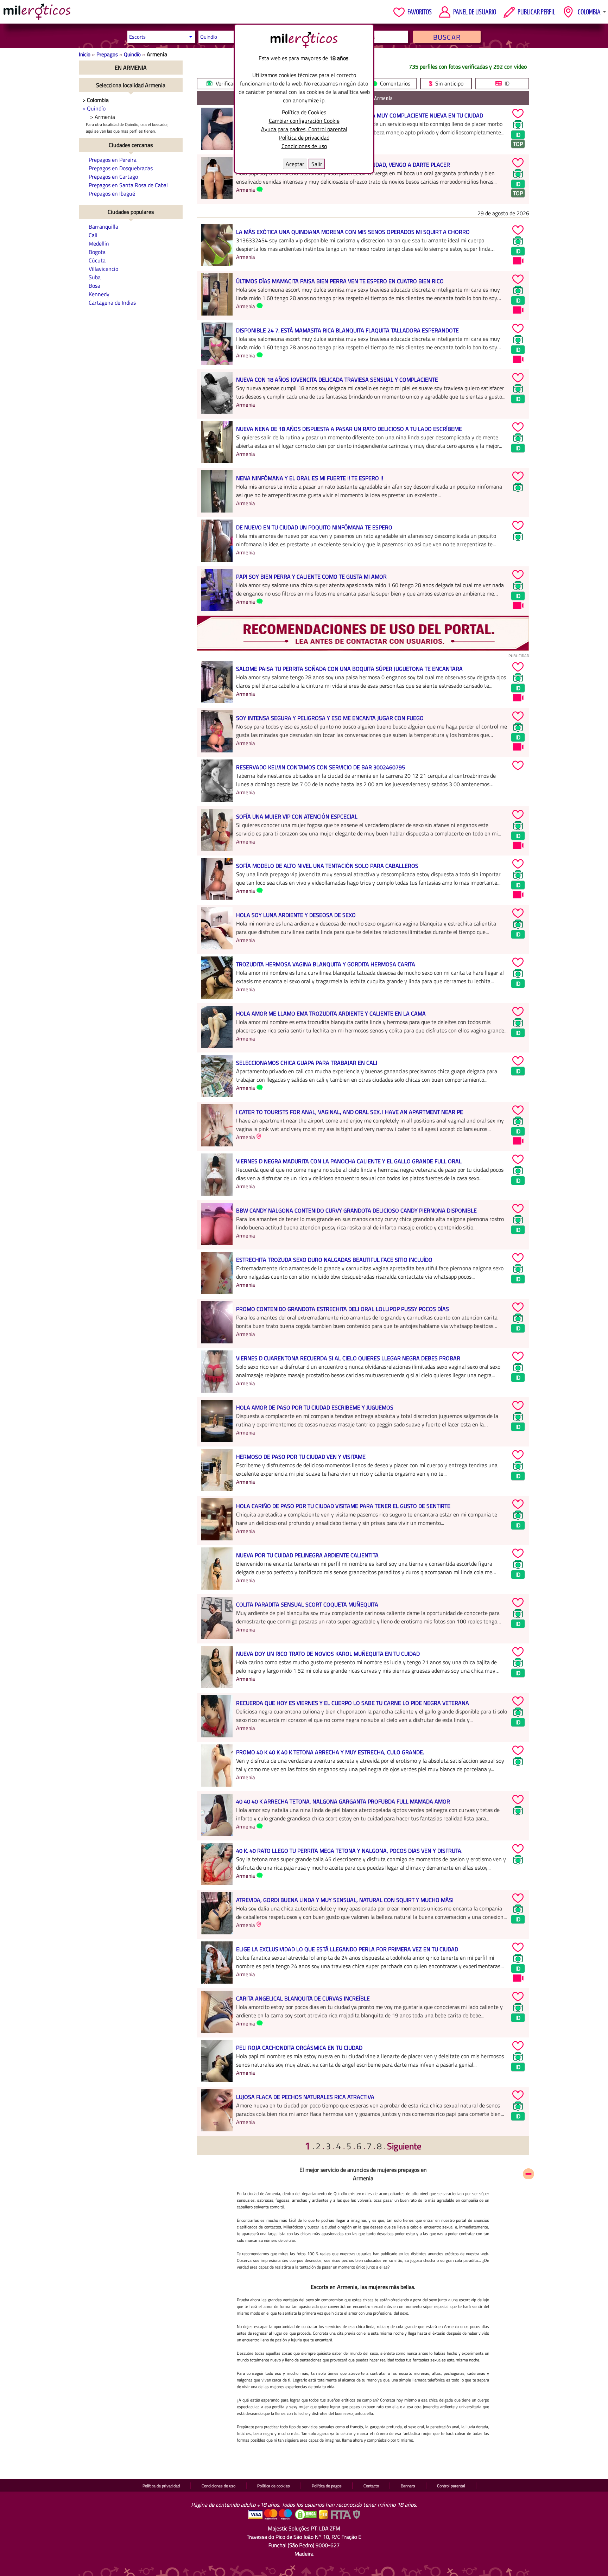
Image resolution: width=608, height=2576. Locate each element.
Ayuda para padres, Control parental (304, 129)
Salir (317, 164)
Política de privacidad (304, 138)
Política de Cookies (304, 112)
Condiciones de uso (304, 146)
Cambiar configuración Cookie (304, 121)
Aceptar (295, 164)
